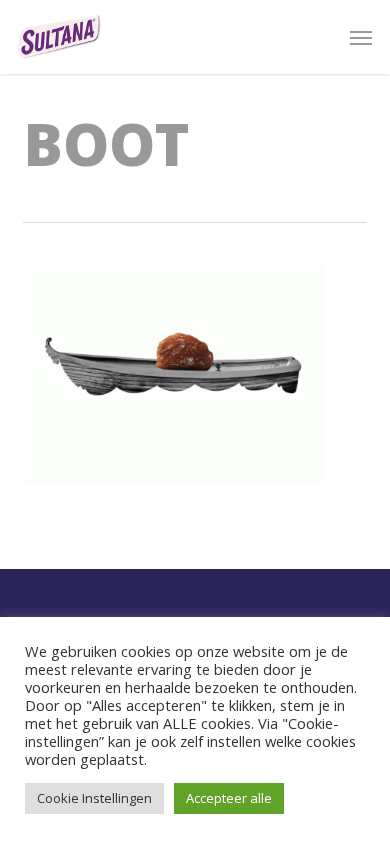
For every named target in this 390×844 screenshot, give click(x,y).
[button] (361, 37)
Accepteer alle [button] (229, 798)
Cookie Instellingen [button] (94, 798)
